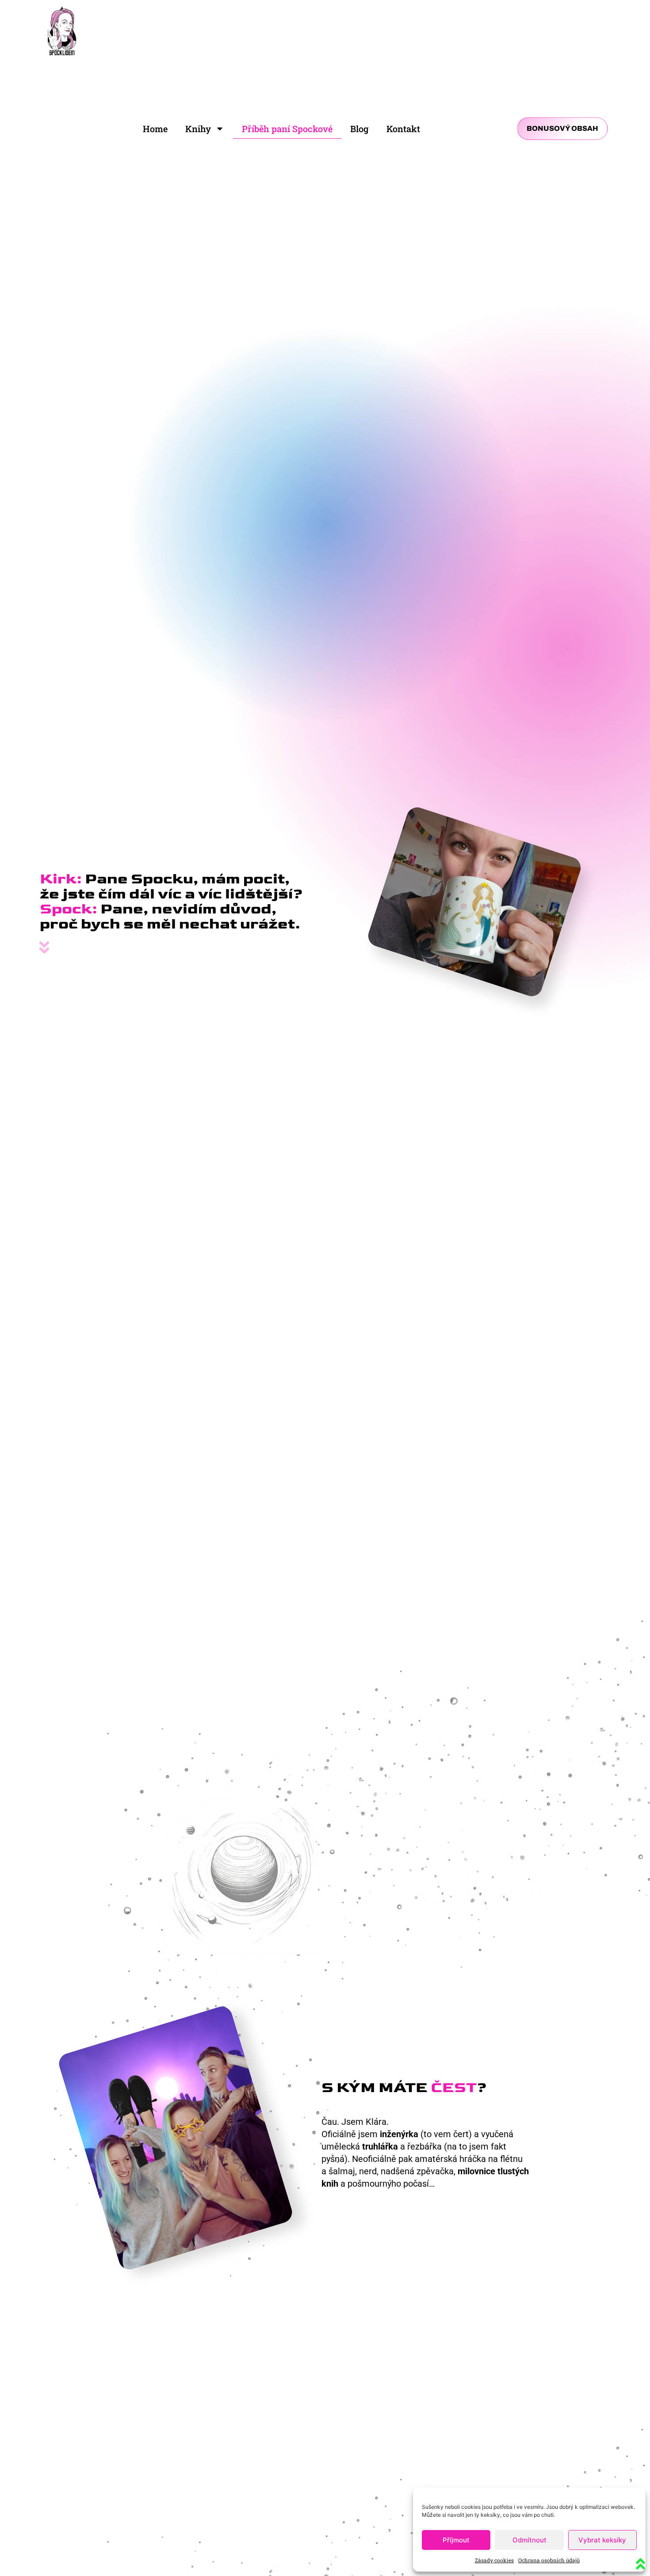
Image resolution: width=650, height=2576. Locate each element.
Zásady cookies (494, 2560)
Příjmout (456, 2540)
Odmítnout (530, 2540)
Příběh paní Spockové (287, 129)
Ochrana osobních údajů (549, 2560)
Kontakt (403, 129)
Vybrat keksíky (602, 2540)
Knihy (198, 129)
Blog (359, 129)
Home (155, 129)
